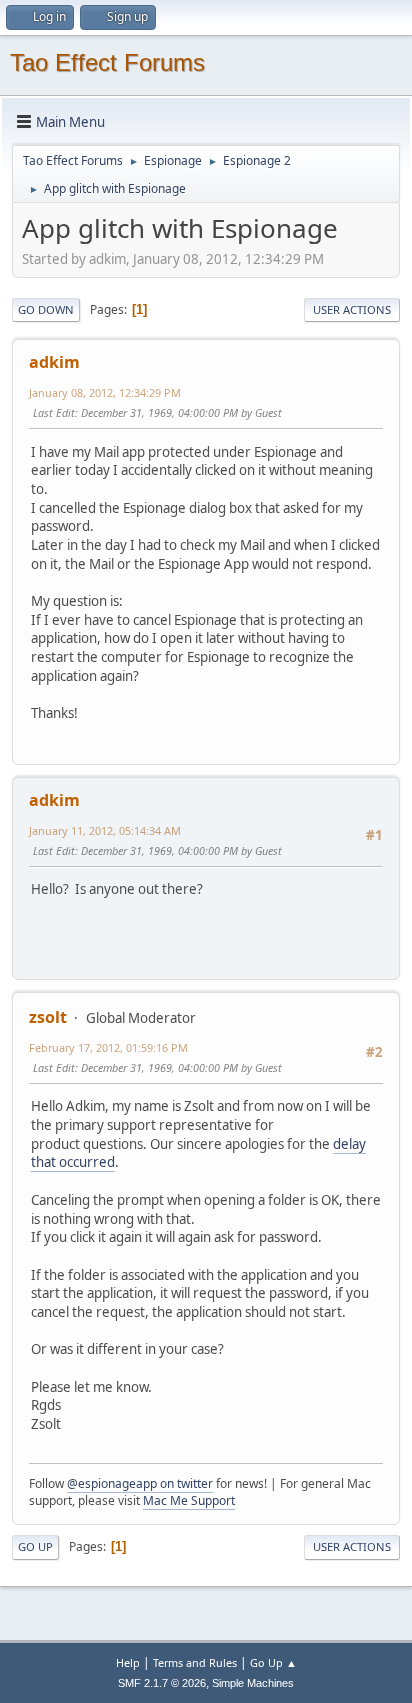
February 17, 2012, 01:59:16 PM (108, 1047)
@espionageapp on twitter (140, 1483)
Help (128, 1662)
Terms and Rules (195, 1662)
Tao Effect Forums (107, 62)
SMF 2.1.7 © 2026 (162, 1683)
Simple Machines (253, 1683)
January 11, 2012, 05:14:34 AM (105, 830)
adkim (54, 362)
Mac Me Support (189, 1500)
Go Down (46, 309)
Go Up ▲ (273, 1662)
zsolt (48, 1017)
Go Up (35, 1546)
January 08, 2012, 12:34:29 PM (105, 392)
